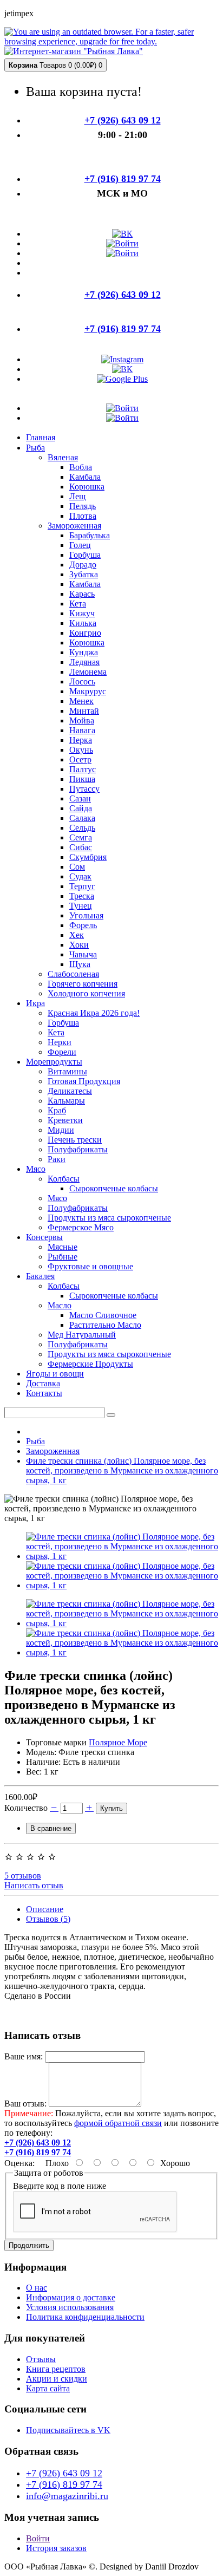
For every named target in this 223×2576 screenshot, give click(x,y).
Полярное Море (118, 1742)
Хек (77, 935)
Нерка (81, 740)
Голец (80, 545)
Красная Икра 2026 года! (94, 1013)
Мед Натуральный (82, 1335)
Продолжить (29, 2245)
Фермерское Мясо (81, 1227)
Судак (80, 876)
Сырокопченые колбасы (114, 1188)
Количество (26, 1808)
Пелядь (83, 506)
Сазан (80, 798)
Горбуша (85, 555)
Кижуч (82, 613)
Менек (81, 701)
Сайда (81, 808)
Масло (60, 1305)
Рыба (35, 1441)
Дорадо (83, 565)
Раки (57, 1159)
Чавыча (83, 954)
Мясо (57, 1198)
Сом (77, 867)
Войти (38, 2538)
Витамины (67, 1071)
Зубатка (84, 574)
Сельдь (82, 828)
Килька (83, 623)
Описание (45, 1909)
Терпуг (82, 886)
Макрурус (88, 691)
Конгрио (85, 633)
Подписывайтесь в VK (68, 2430)
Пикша (82, 779)
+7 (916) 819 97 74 (64, 2484)
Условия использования (70, 2307)
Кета (78, 604)
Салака (82, 818)
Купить (111, 1808)
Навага (82, 730)
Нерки (60, 1042)
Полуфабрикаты (78, 1149)
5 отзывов (23, 1876)
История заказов (56, 2548)
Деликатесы (70, 1091)
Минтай (84, 711)
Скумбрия (88, 857)
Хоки (79, 945)
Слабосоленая (73, 974)
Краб (57, 1110)
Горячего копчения (83, 984)
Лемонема (88, 672)
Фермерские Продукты (90, 1364)
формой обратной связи (118, 2123)
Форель (83, 925)
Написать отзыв (34, 1885)
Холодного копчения (86, 993)
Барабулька (90, 535)
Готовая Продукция (84, 1081)
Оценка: (19, 2163)
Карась (82, 594)
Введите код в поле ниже (60, 2186)
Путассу (84, 789)
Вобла (81, 467)
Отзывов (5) (48, 1919)
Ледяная (84, 662)
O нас (37, 2288)
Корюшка (87, 487)
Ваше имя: (24, 2056)
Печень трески (75, 1140)
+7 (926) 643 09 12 (64, 2473)
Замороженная (74, 526)
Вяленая (63, 457)
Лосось (82, 682)
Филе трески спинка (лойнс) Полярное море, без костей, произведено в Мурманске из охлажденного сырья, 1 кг (122, 1470)
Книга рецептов (56, 2369)
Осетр (80, 759)
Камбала (85, 477)
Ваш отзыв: (25, 2104)
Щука (80, 964)
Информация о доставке (71, 2297)
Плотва (83, 516)
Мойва (82, 720)
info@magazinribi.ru (67, 2496)
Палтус (83, 769)
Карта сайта (48, 2388)
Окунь (81, 750)
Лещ (77, 496)
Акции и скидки (57, 2379)
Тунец (81, 906)
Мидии (61, 1130)
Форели (62, 1052)
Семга (81, 837)
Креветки (65, 1120)
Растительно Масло (105, 1325)
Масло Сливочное (103, 1315)
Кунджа (84, 652)
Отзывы (41, 2359)
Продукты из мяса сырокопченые (109, 1218)
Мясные (63, 1247)
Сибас (81, 847)
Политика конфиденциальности (85, 2317)
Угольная (86, 915)
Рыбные (63, 1257)
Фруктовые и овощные (90, 1266)
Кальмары (66, 1101)
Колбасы (64, 1179)
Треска (82, 896)
